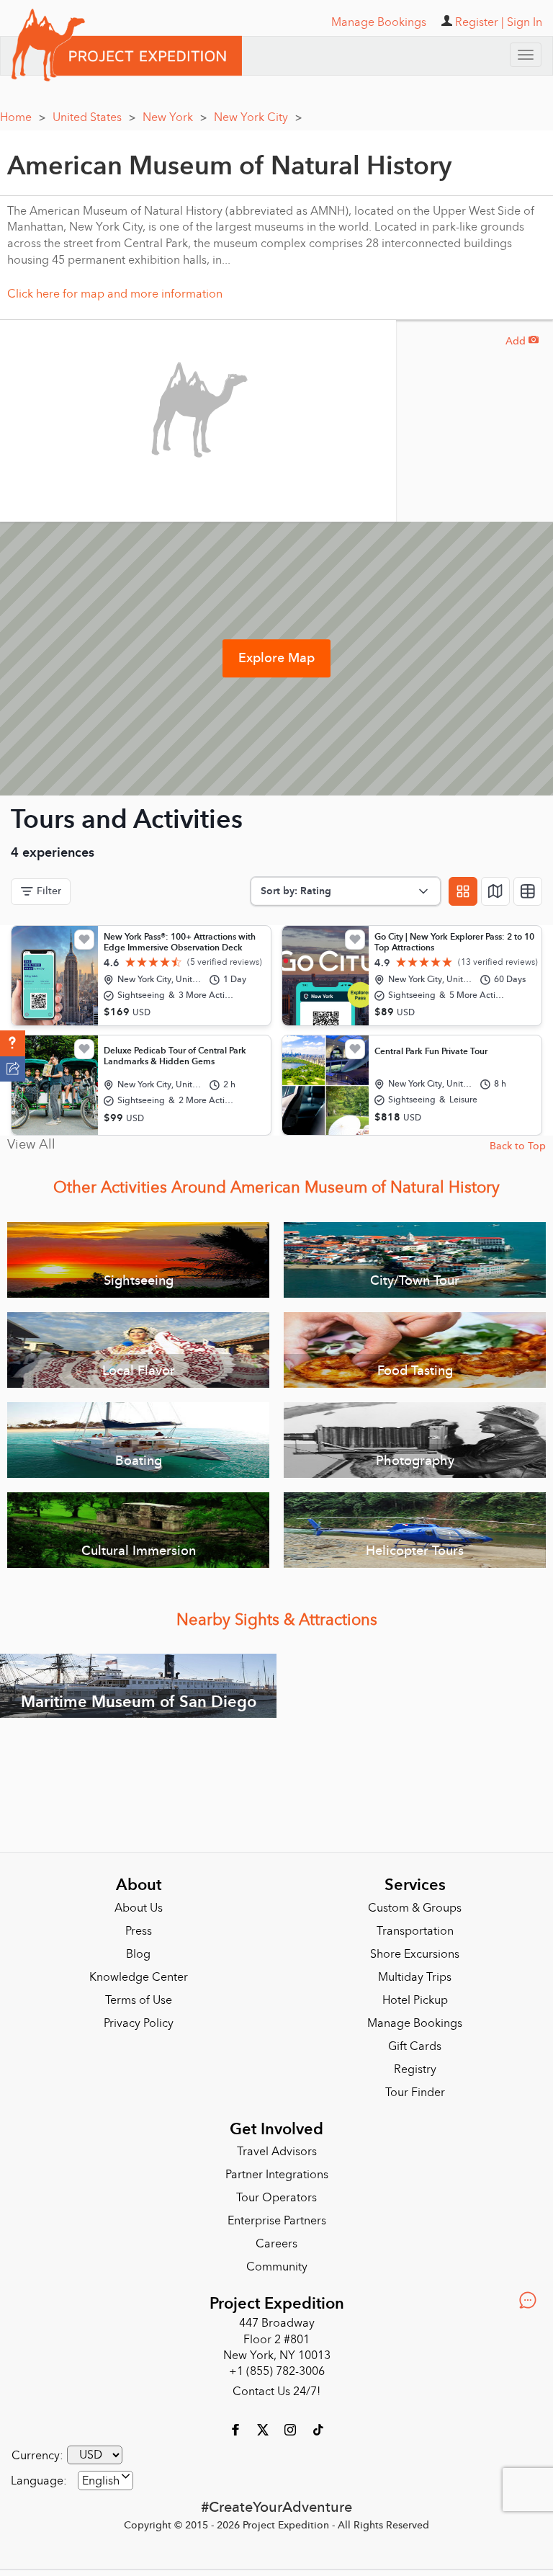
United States (94, 117)
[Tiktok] (318, 2429)
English (101, 2481)
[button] (13, 1043)
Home (23, 117)
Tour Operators (276, 2198)
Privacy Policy (139, 2023)
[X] (264, 2429)
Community (277, 2267)
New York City (258, 117)
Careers (276, 2244)
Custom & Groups (415, 1908)
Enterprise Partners (277, 2221)
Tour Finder (415, 2093)
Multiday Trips (415, 1977)
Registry (415, 2069)
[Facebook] (237, 2429)
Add (522, 341)
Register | (480, 22)
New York (175, 117)
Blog (138, 1954)
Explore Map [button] (276, 658)
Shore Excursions (415, 1954)
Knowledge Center (139, 1977)
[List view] (528, 891)
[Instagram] (292, 2429)
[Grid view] (463, 891)
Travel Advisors (277, 2152)
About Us (139, 1908)
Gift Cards (415, 2046)
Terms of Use (139, 2000)
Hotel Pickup (415, 2000)
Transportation (415, 1931)
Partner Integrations (277, 2175)
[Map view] (495, 891)
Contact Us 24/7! (276, 2392)
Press (139, 1931)
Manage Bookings (415, 2023)
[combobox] (105, 2481)
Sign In (525, 22)
